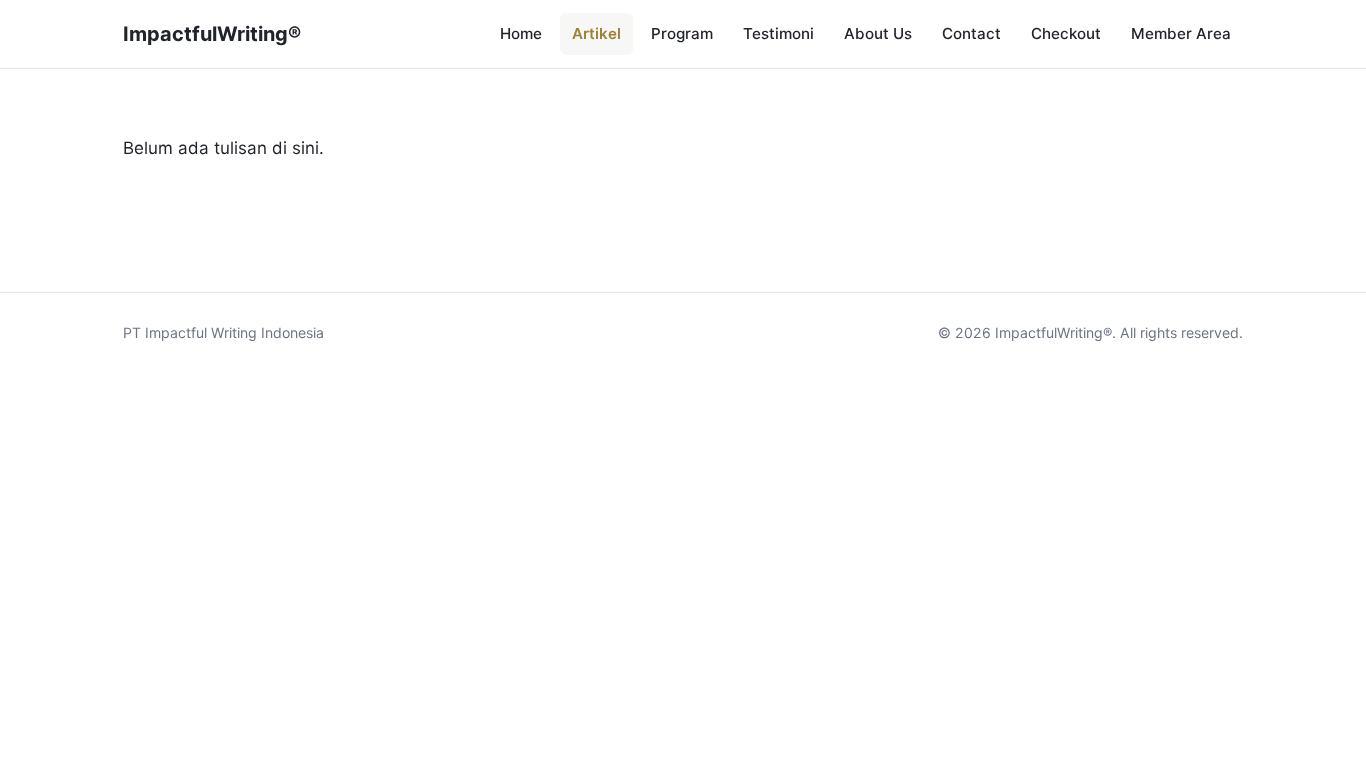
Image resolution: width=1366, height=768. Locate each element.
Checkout (1066, 33)
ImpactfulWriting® (212, 34)
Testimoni (778, 33)
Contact (971, 33)
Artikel (596, 33)
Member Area (1181, 33)
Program (682, 33)
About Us (878, 33)
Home (521, 33)
